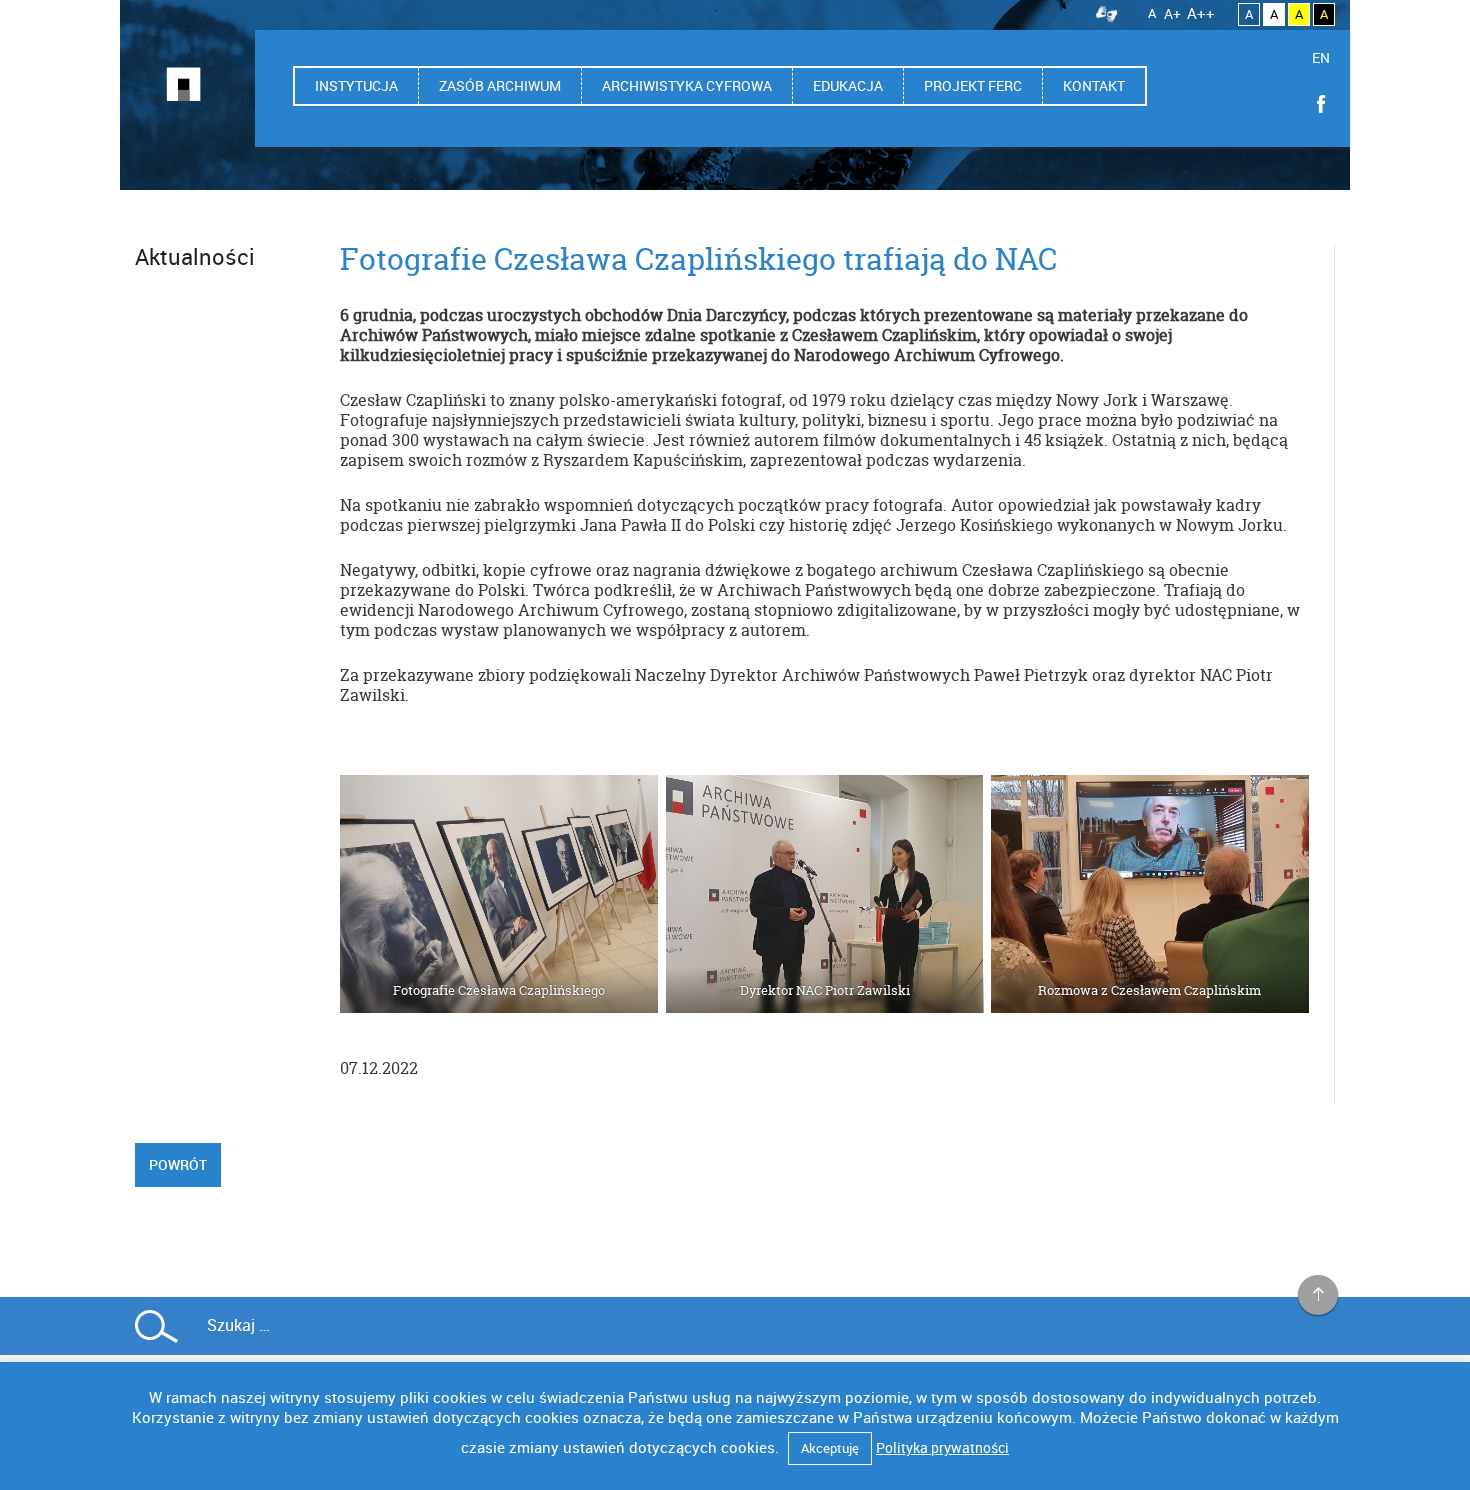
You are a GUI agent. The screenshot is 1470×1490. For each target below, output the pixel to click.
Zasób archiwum (500, 85)
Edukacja (848, 85)
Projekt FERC (973, 85)
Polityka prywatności (942, 1447)
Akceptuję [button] (830, 1448)
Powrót (178, 1164)
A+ (1172, 13)
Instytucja (356, 85)
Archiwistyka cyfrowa (687, 85)
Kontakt (1094, 85)
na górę (1318, 1296)
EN (1321, 57)
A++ (1201, 13)
